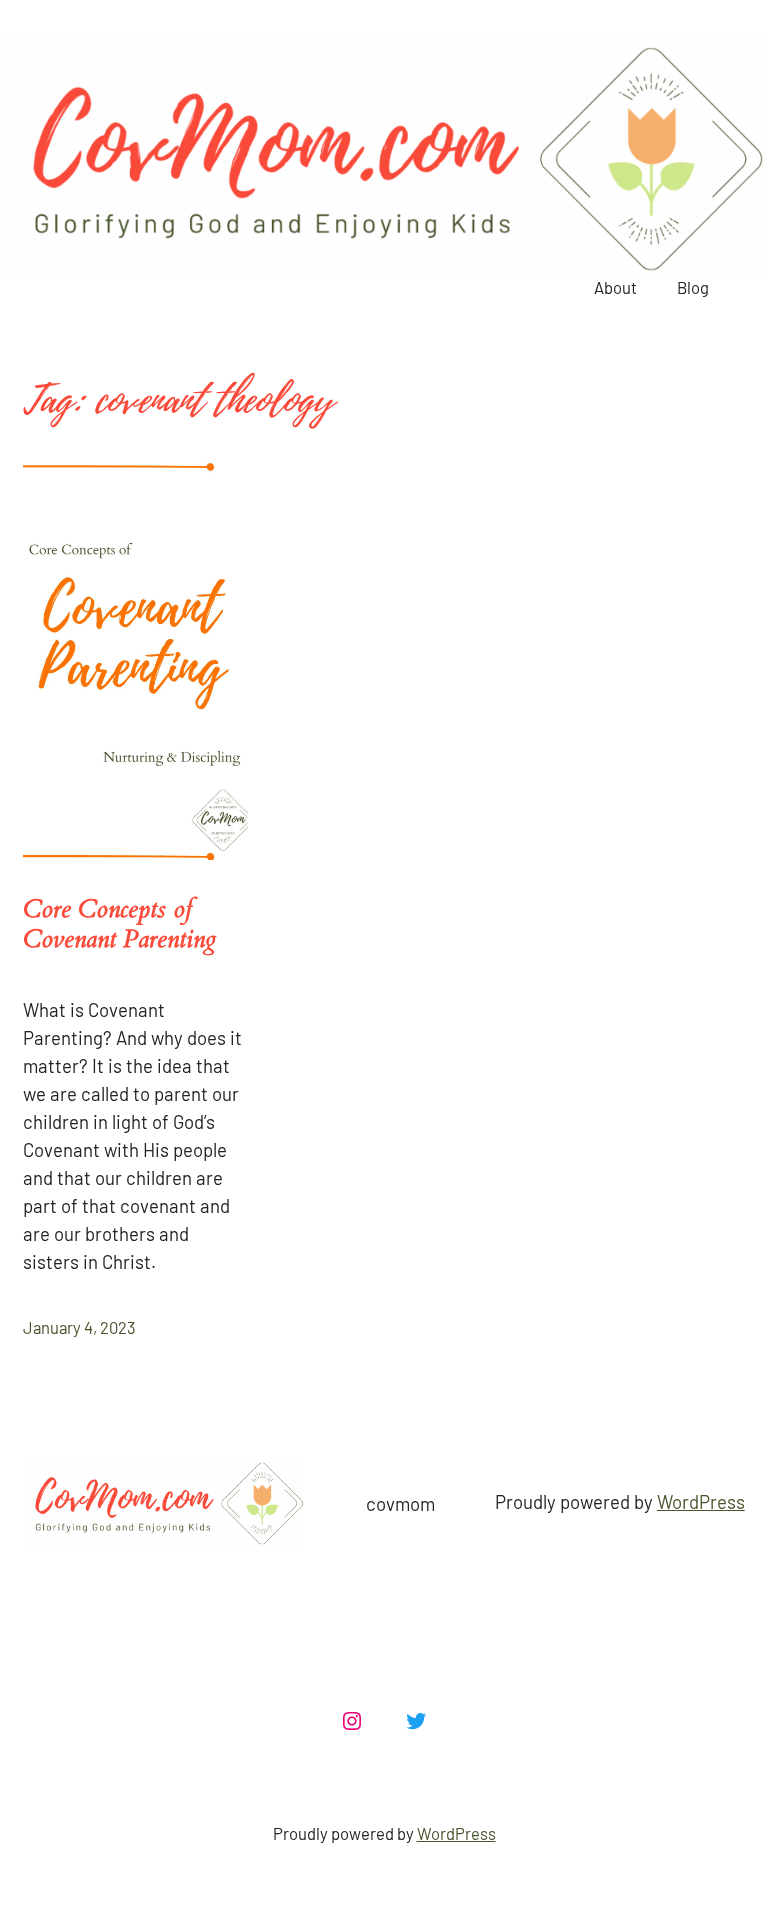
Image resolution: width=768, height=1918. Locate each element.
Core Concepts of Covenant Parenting (119, 924)
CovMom (400, 1503)
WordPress (701, 1501)
